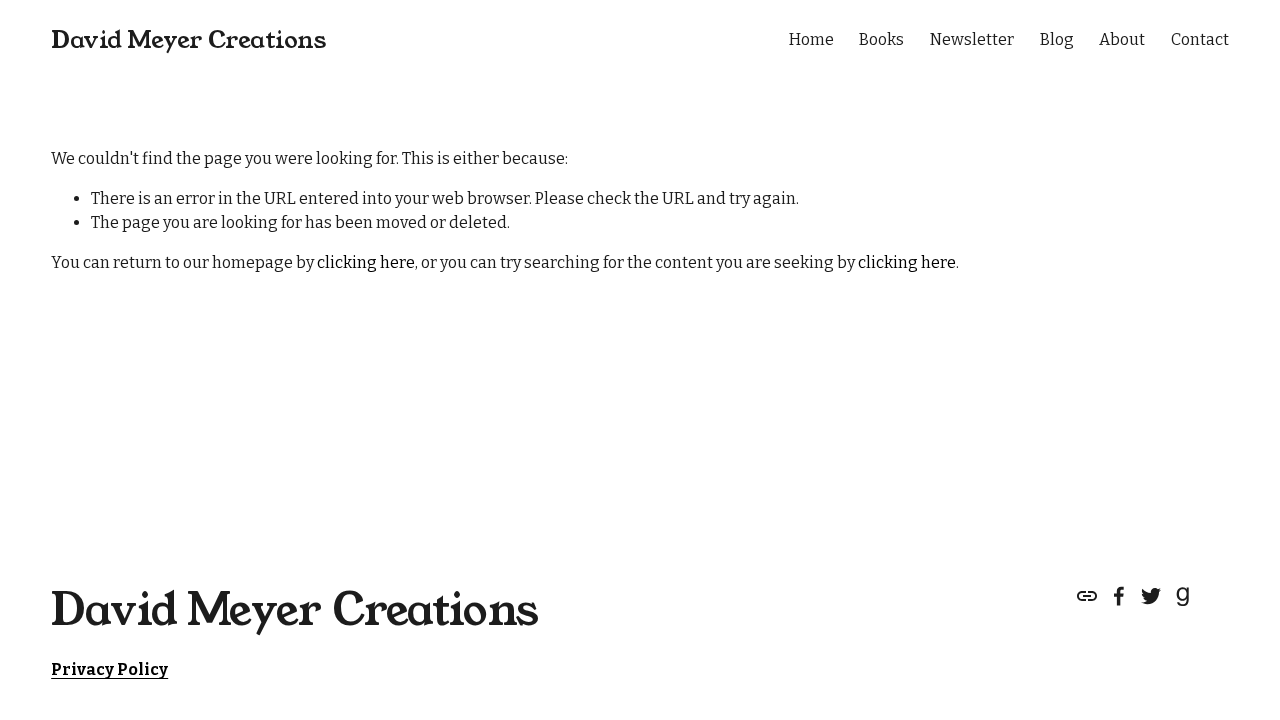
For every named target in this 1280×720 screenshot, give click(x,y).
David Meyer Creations (188, 40)
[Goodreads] (1183, 596)
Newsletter (972, 39)
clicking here (366, 262)
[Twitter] (1151, 596)
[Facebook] (1119, 596)
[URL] (1087, 596)
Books (881, 39)
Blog (1057, 39)
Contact (1200, 39)
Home (811, 39)
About (1122, 39)
